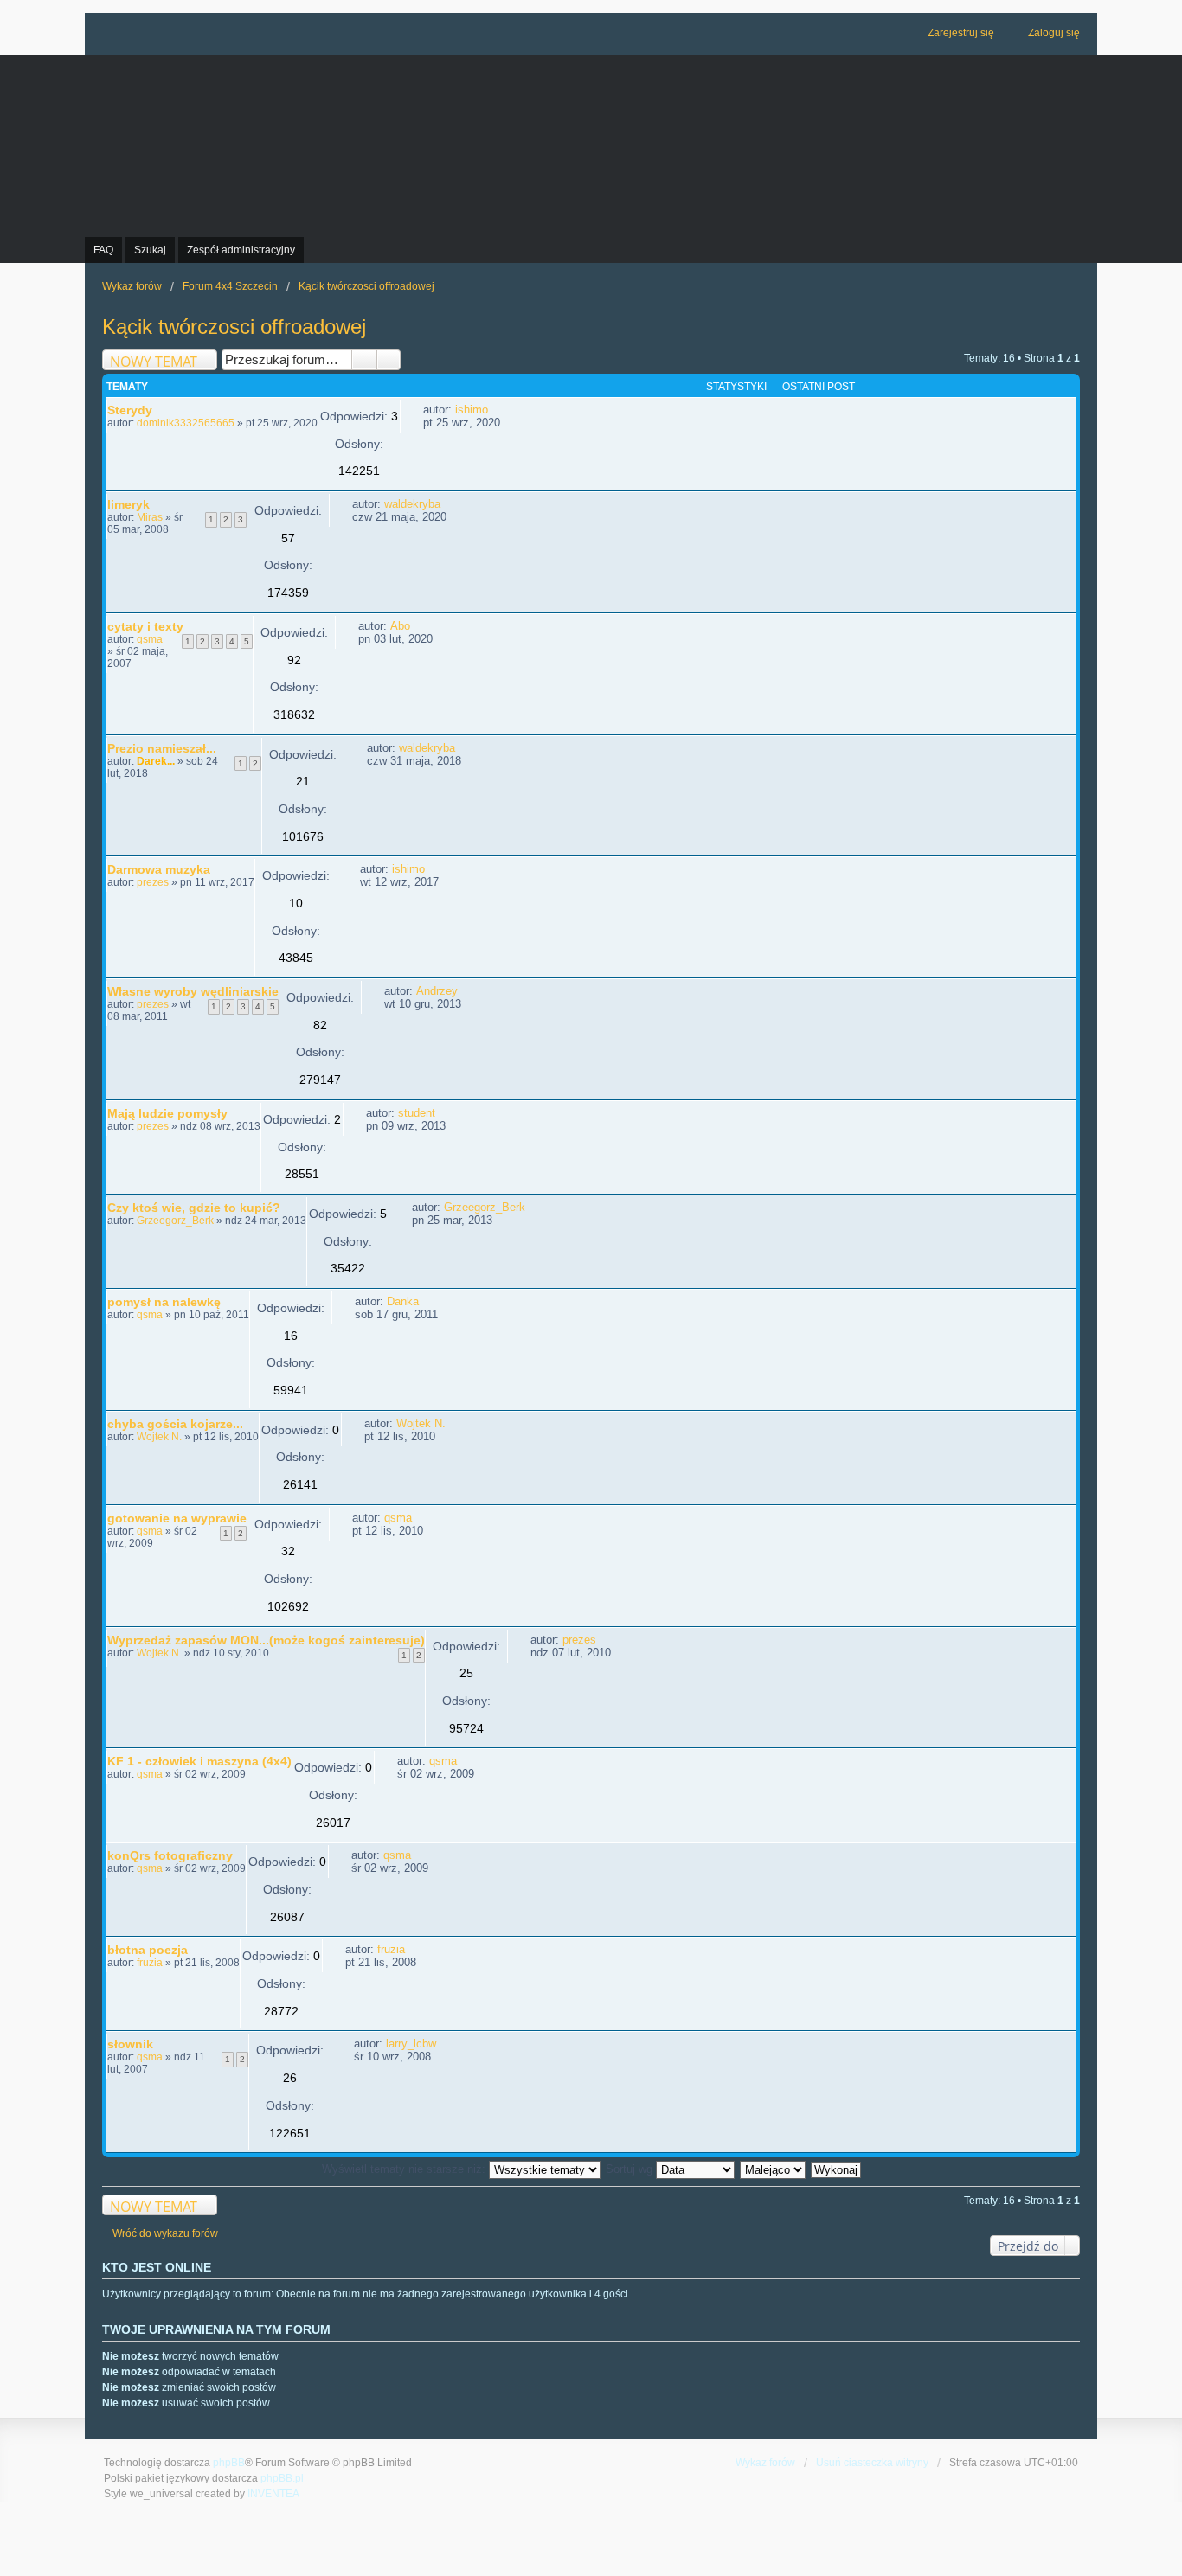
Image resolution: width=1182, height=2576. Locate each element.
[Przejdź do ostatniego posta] (496, 410)
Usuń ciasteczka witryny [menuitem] (872, 2463)
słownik (130, 2044)
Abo (400, 626)
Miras (150, 517)
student (417, 1113)
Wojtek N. (159, 1437)
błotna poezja (148, 1950)
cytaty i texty (145, 626)
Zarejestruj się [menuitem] (961, 33)
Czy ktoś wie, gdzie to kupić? (194, 1208)
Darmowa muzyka (159, 869)
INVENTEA (273, 2494)
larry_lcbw (411, 2044)
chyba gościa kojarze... (175, 1424)
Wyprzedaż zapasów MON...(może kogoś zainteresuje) (266, 1640)
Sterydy (130, 410)
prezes (153, 882)
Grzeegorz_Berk (175, 1221)
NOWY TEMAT (154, 361)
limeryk (128, 504)
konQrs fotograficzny (170, 1855)
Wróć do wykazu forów (165, 2233)
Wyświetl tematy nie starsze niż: (405, 2169)
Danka (403, 1301)
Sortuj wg (631, 2169)
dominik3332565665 (186, 423)
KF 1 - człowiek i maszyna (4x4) (199, 1761)
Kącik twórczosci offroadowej (234, 327)
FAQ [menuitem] (103, 250)
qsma (150, 639)
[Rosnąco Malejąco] (774, 2169)
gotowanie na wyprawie (177, 1518)
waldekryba (412, 504)
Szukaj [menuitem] (150, 250)
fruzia (150, 1963)
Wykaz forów (765, 2463)
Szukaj (364, 360)
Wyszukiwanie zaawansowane (389, 360)
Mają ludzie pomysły (167, 1113)
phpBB (229, 2463)
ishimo (472, 410)
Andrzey (437, 991)
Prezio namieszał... (162, 748)
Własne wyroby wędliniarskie (193, 991)
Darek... (156, 761)
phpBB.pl (282, 2478)
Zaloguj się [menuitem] (1054, 33)
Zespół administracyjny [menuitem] (241, 250)
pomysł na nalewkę (164, 1302)
